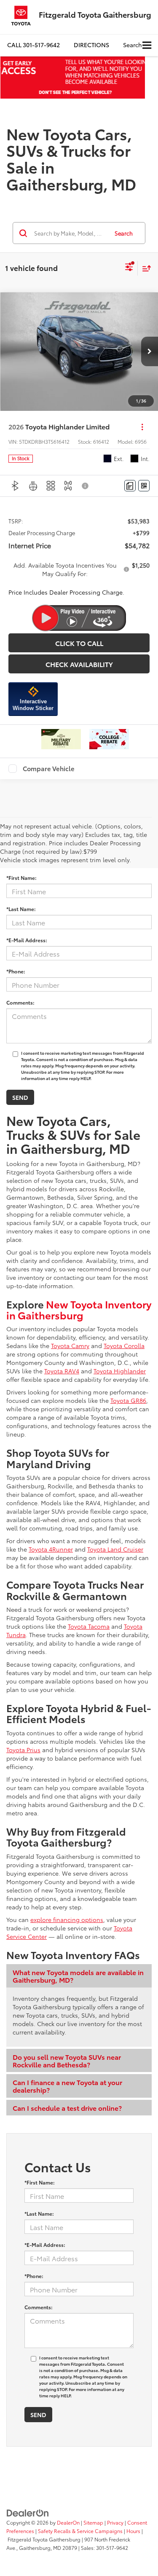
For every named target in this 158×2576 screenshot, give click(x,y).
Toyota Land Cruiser (115, 1549)
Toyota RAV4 (62, 1371)
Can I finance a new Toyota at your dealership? (67, 2086)
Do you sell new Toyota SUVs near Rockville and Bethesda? (67, 2060)
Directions (91, 45)
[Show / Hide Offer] (73, 78)
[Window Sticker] (144, 486)
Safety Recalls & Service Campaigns (80, 2531)
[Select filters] (129, 268)
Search (124, 233)
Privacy (115, 2522)
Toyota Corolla (124, 1346)
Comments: (20, 1002)
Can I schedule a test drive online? (67, 2108)
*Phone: (16, 971)
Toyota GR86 (128, 1400)
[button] (33, 45)
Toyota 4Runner (51, 1549)
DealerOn (68, 2522)
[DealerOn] (28, 2512)
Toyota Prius (23, 1750)
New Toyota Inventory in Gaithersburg (79, 1309)
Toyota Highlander (120, 1371)
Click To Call (79, 643)
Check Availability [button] (79, 664)
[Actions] (142, 427)
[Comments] (130, 486)
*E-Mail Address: (27, 940)
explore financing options (67, 1919)
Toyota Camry (70, 1346)
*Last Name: (21, 909)
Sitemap (93, 2522)
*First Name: (21, 878)
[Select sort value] (145, 268)
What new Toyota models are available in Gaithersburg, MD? (78, 1976)
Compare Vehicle (49, 769)
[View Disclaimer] (86, 486)
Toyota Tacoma (89, 1626)
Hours (133, 2531)
